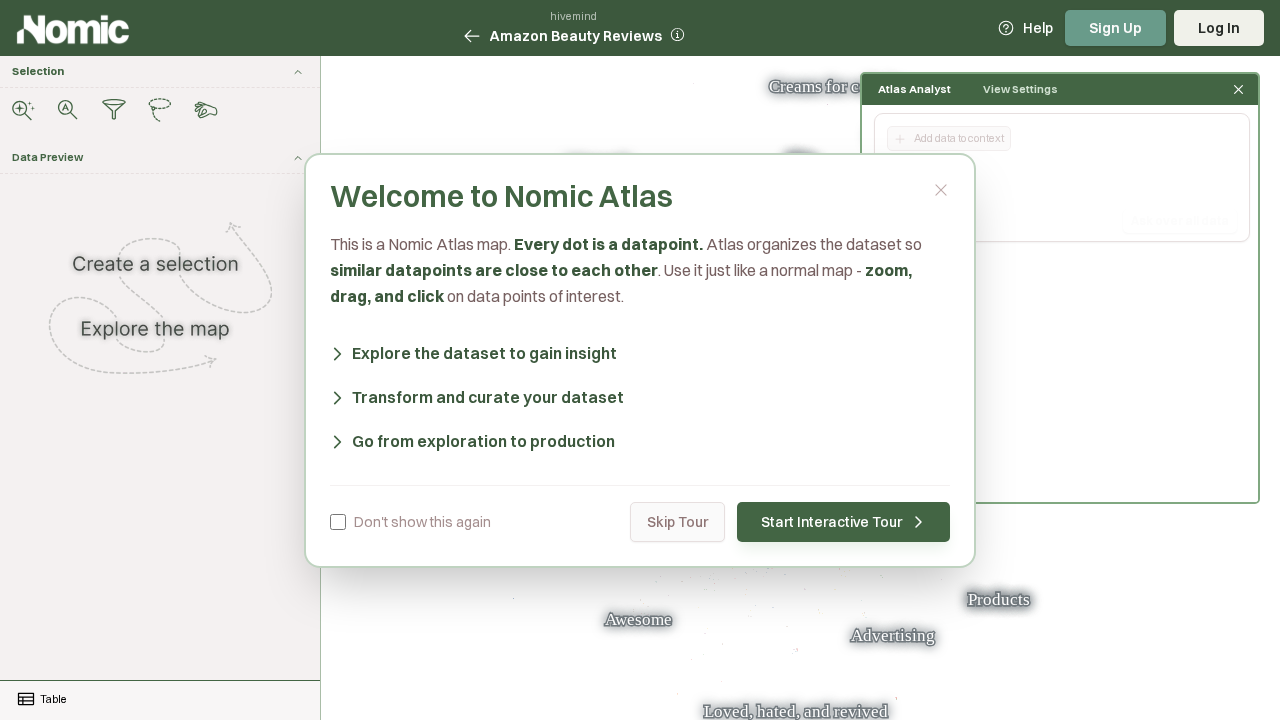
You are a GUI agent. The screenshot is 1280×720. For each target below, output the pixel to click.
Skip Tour (677, 522)
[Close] (941, 189)
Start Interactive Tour (831, 522)
